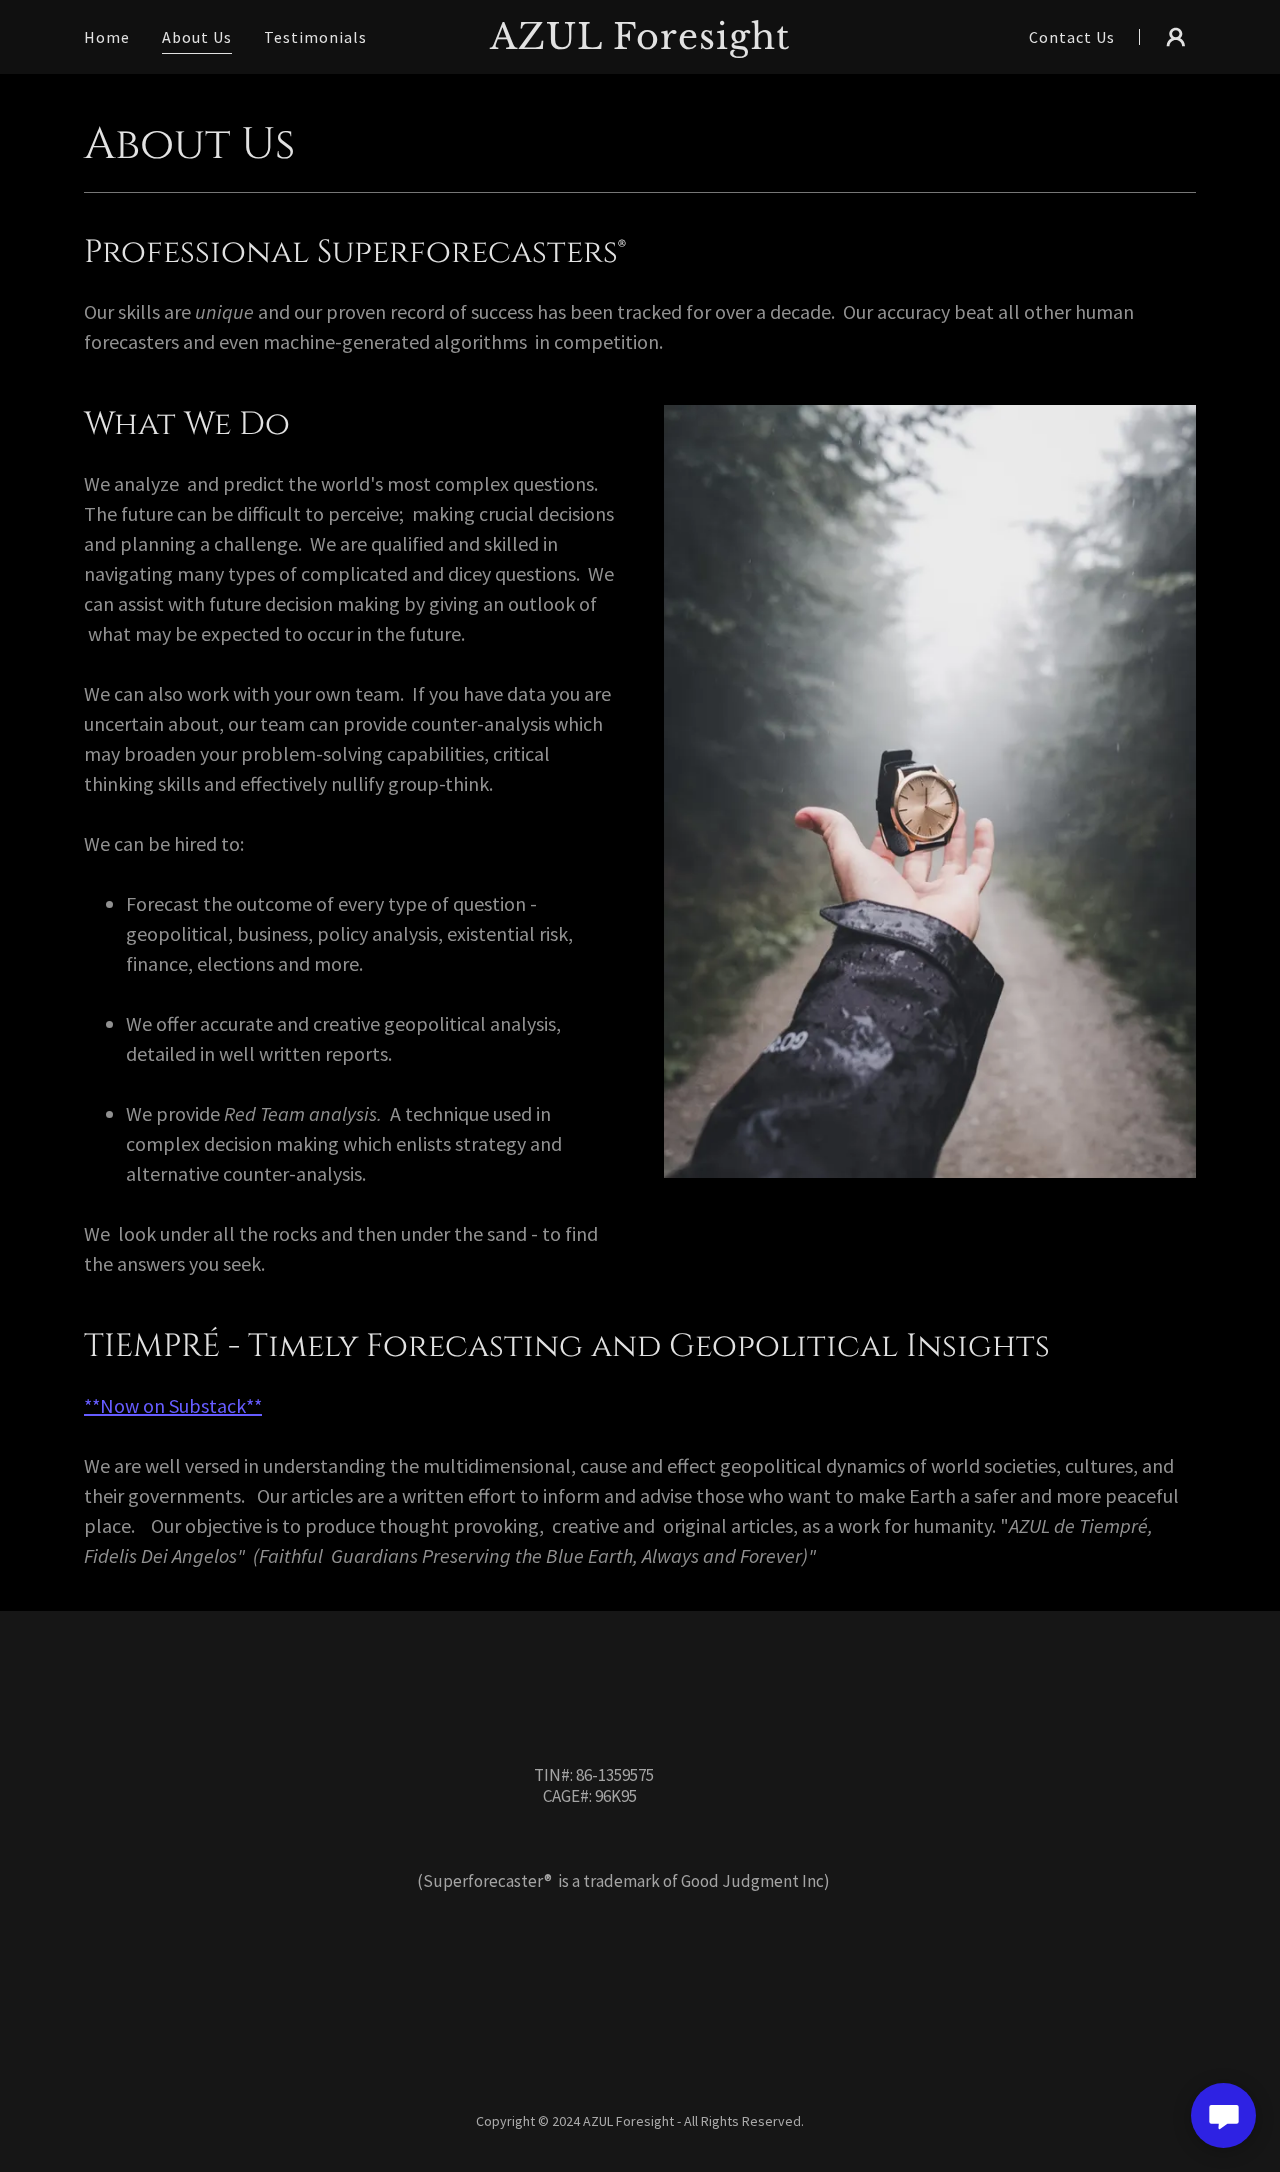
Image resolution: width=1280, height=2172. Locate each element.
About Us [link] (197, 37)
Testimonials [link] (315, 37)
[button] (1176, 37)
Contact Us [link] (1072, 37)
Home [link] (107, 37)
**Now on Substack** (173, 1405)
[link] (640, 43)
